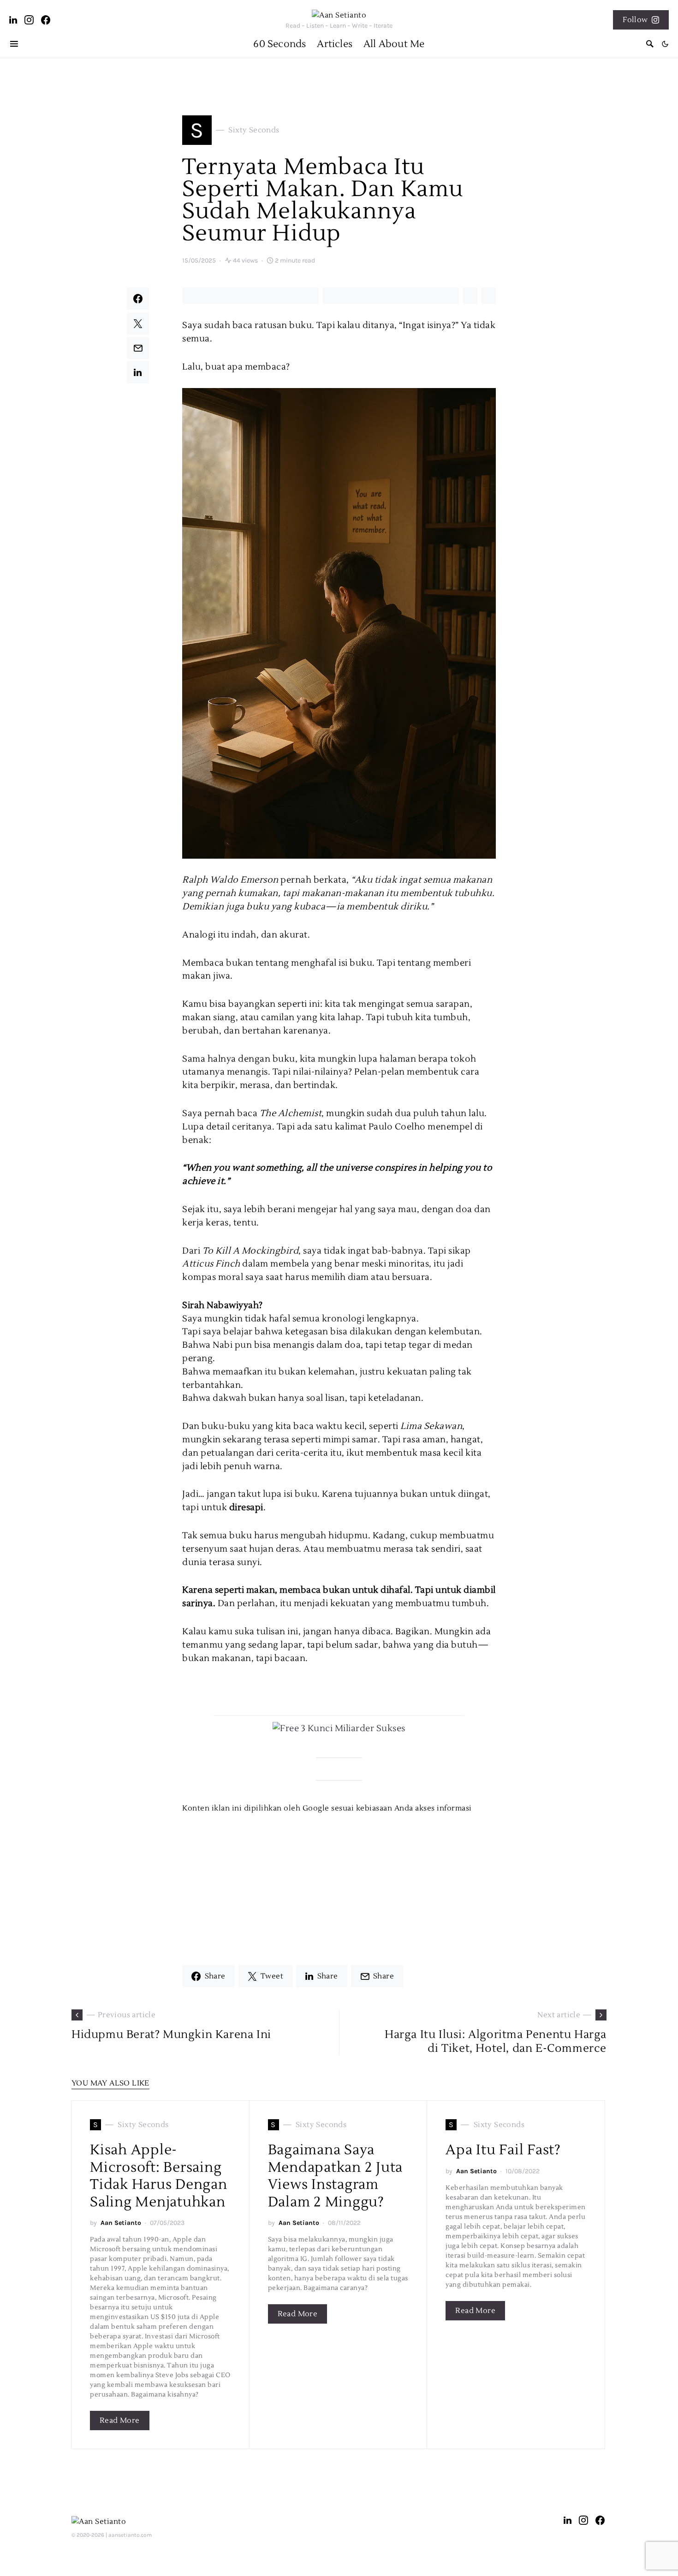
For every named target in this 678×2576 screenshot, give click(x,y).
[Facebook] (46, 20)
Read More (120, 2421)
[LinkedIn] (13, 20)
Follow (635, 20)
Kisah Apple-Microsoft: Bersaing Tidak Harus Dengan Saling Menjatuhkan (159, 2176)
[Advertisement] (339, 1878)
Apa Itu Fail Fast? (503, 2150)
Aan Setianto (121, 2223)
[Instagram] (29, 20)
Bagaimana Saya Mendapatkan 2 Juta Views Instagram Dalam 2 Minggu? (336, 2176)
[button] (665, 44)
